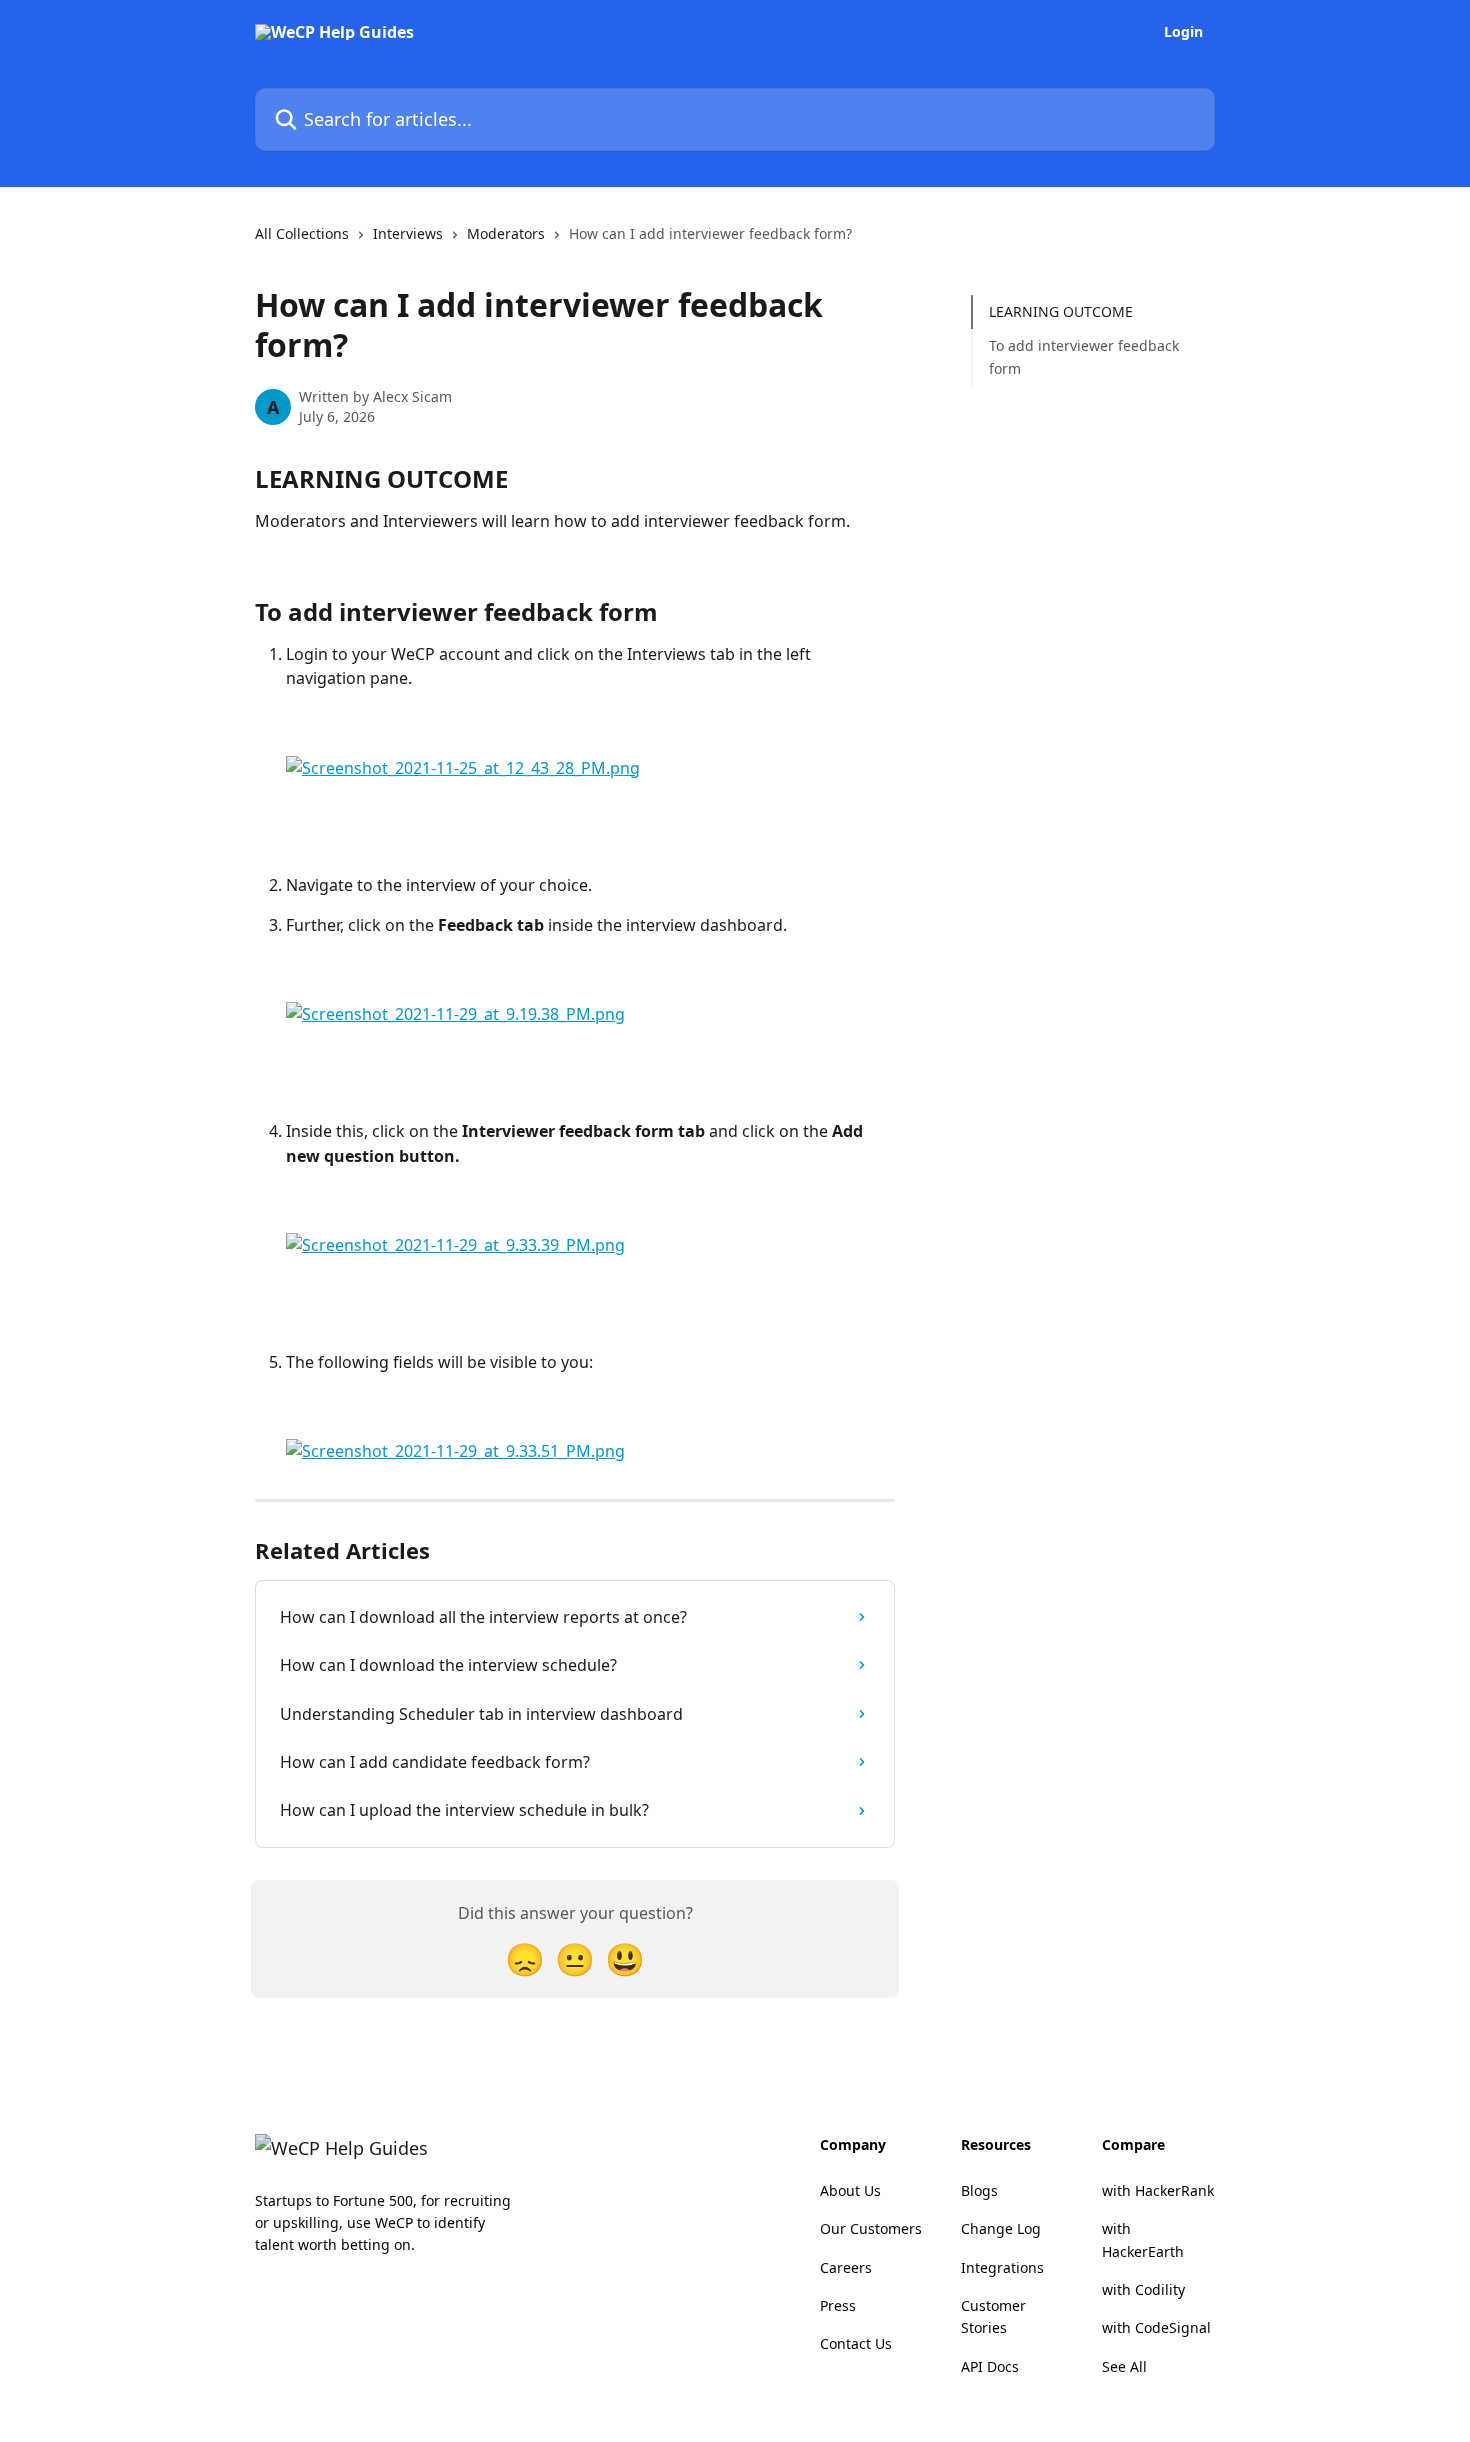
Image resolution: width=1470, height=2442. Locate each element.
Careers (846, 2267)
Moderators (506, 233)
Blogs (979, 2190)
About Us (850, 2190)
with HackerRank (1158, 2190)
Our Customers (871, 2228)
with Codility (1143, 2289)
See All (1124, 2366)
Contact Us (856, 2343)
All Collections (302, 233)
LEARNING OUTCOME (1061, 311)
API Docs (990, 2366)
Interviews (408, 233)
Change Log (1001, 2228)
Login (1183, 32)
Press (838, 2305)
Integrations (1002, 2267)
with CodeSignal (1156, 2327)
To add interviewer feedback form (1084, 356)
